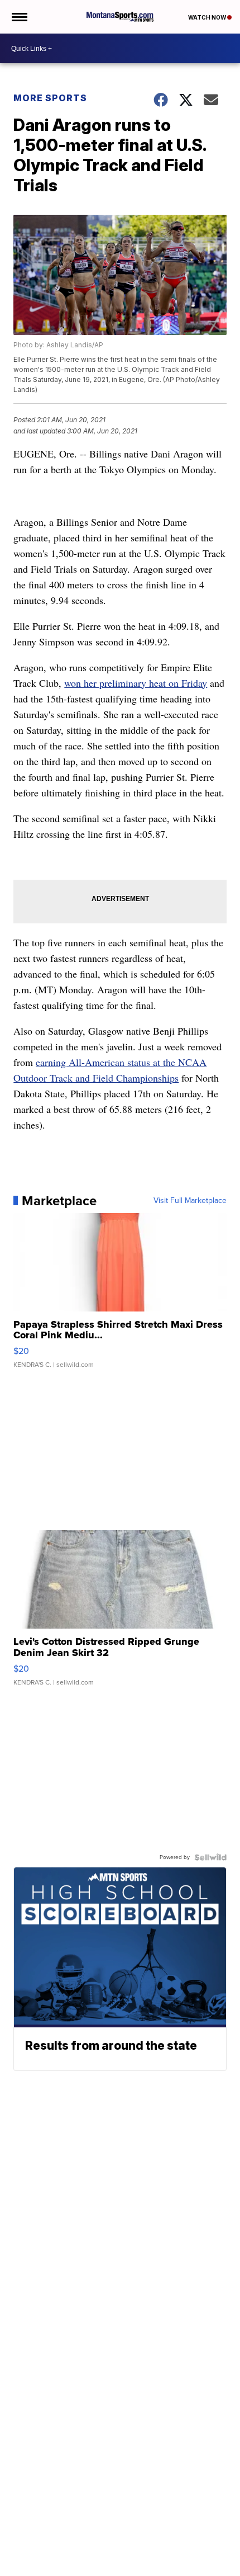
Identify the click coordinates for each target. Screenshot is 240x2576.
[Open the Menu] (19, 17)
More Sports (50, 98)
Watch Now (208, 17)
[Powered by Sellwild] (210, 1857)
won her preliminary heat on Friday (136, 683)
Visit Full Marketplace (190, 1201)
